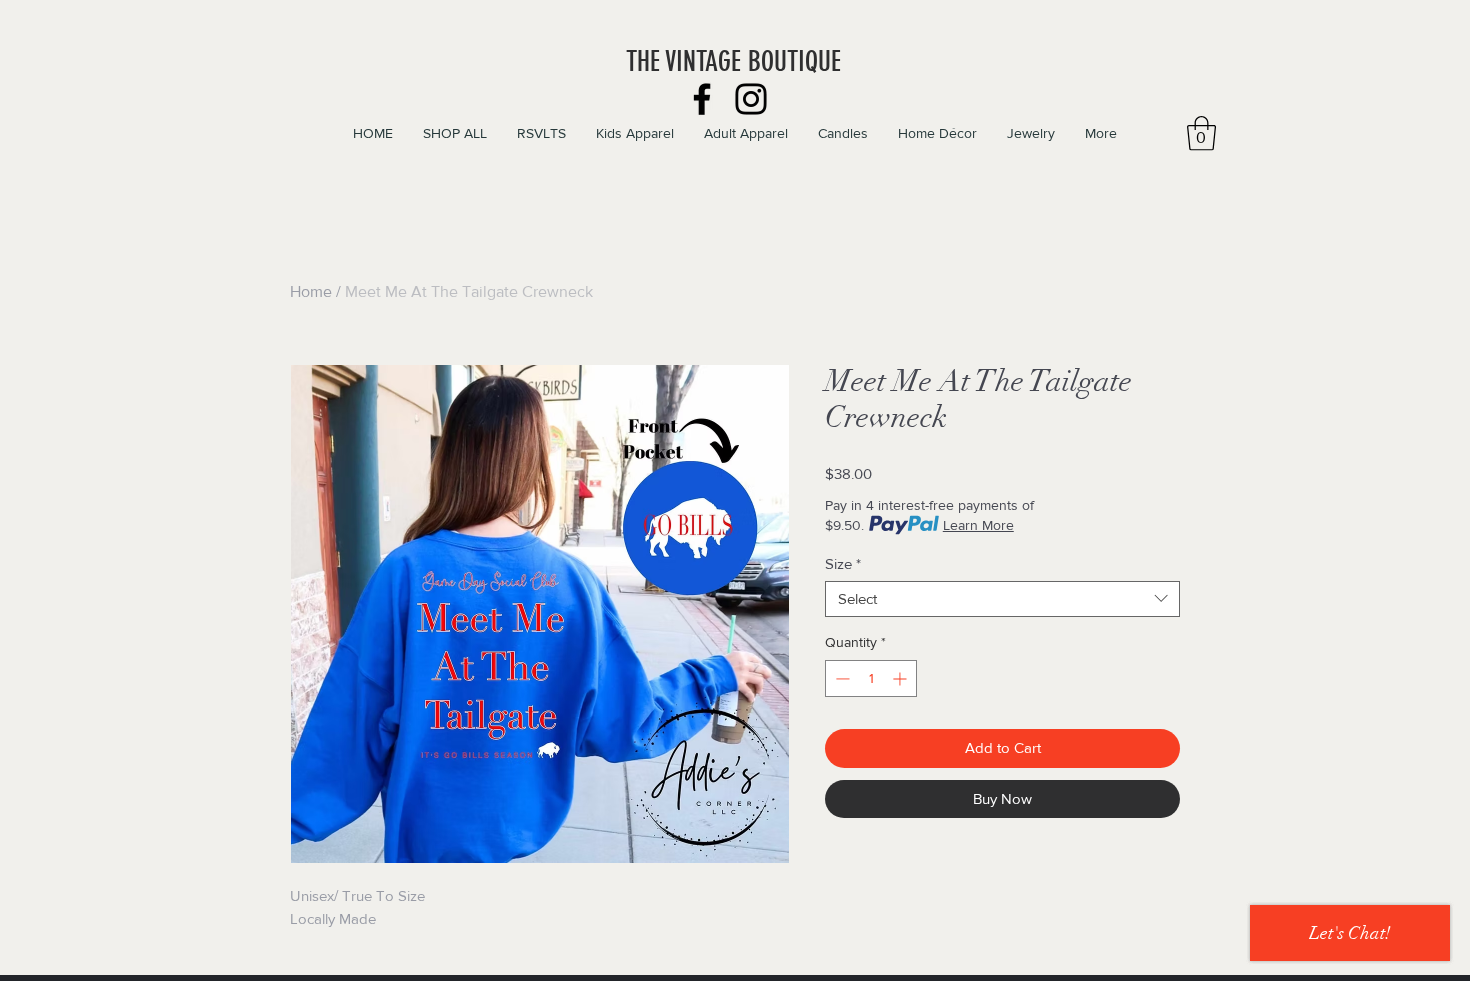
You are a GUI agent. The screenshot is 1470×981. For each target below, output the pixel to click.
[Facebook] (702, 99)
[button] (1201, 133)
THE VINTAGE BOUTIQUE (733, 61)
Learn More (978, 525)
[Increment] (901, 678)
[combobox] (1002, 599)
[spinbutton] (871, 678)
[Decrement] (840, 678)
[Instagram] (751, 99)
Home (311, 291)
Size (843, 563)
